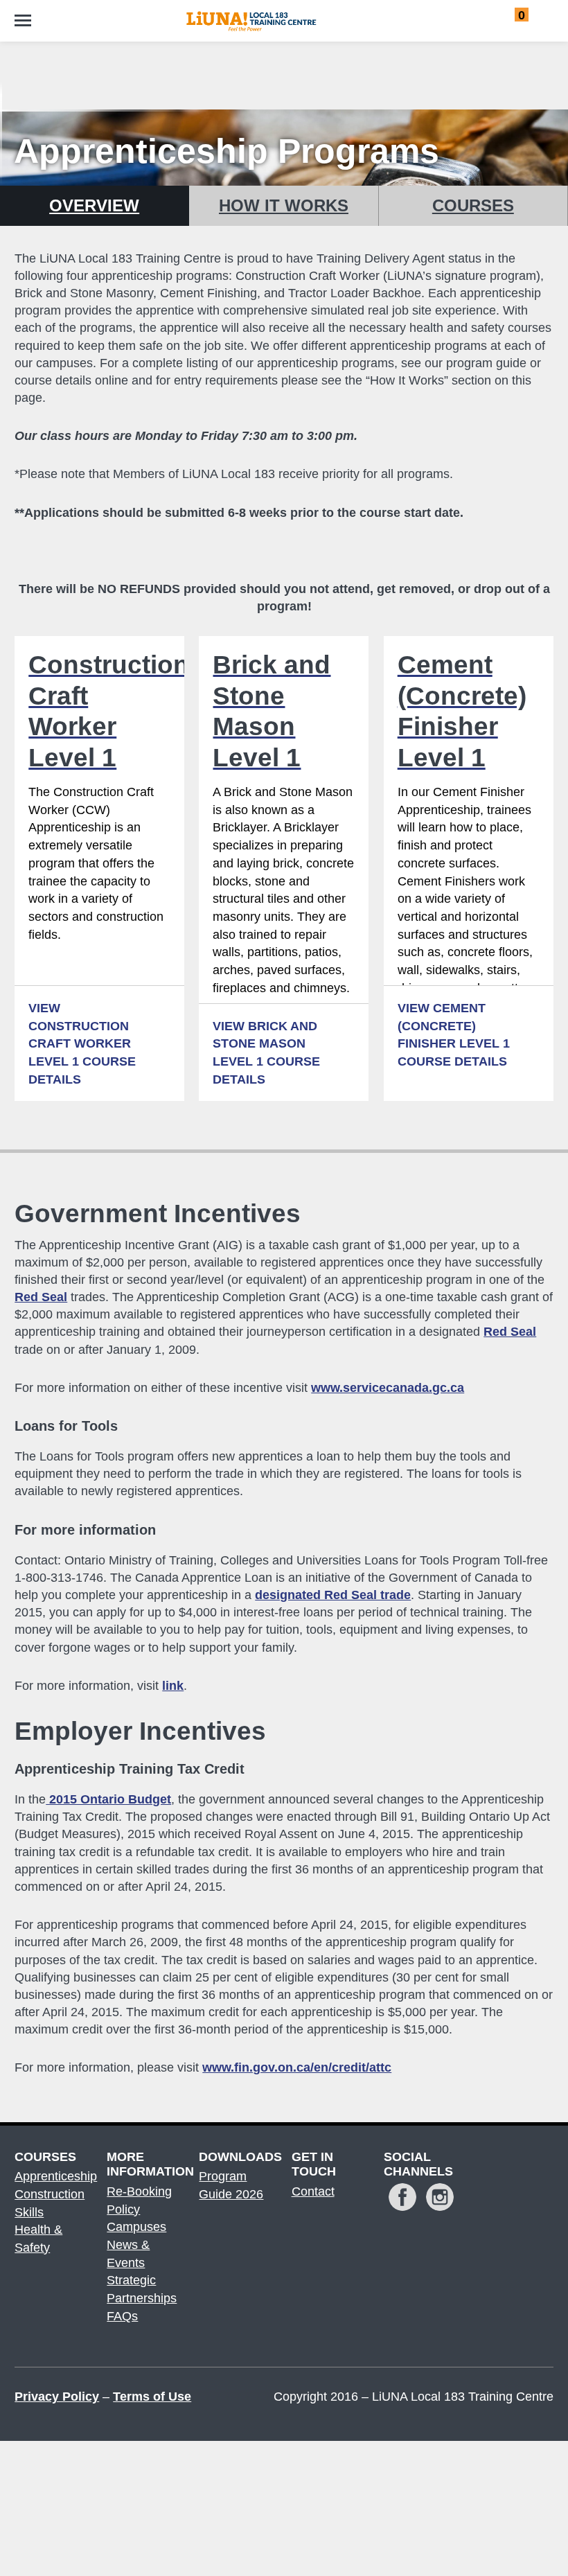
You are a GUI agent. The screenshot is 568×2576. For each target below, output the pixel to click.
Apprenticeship (56, 2176)
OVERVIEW (94, 205)
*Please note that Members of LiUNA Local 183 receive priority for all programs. (234, 474)
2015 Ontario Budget (108, 1799)
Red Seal (41, 1297)
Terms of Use (152, 2397)
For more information (85, 1530)
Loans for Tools (66, 1426)
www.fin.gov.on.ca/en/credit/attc (297, 2067)
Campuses (136, 2227)
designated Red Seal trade (333, 1595)
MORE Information (145, 2164)
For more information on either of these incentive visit (239, 1388)
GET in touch (314, 2164)
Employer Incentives (140, 1731)
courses (45, 2157)
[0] (507, 18)
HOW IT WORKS (284, 205)
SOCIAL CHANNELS (418, 2164)
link (173, 1686)
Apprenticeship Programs (227, 151)
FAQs (122, 2316)
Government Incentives (158, 1214)
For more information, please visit (203, 2067)
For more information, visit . (101, 1686)
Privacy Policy (57, 2397)
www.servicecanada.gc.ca (388, 1388)
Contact (313, 2191)
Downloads (238, 2157)
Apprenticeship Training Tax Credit (130, 1769)
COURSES (473, 205)
